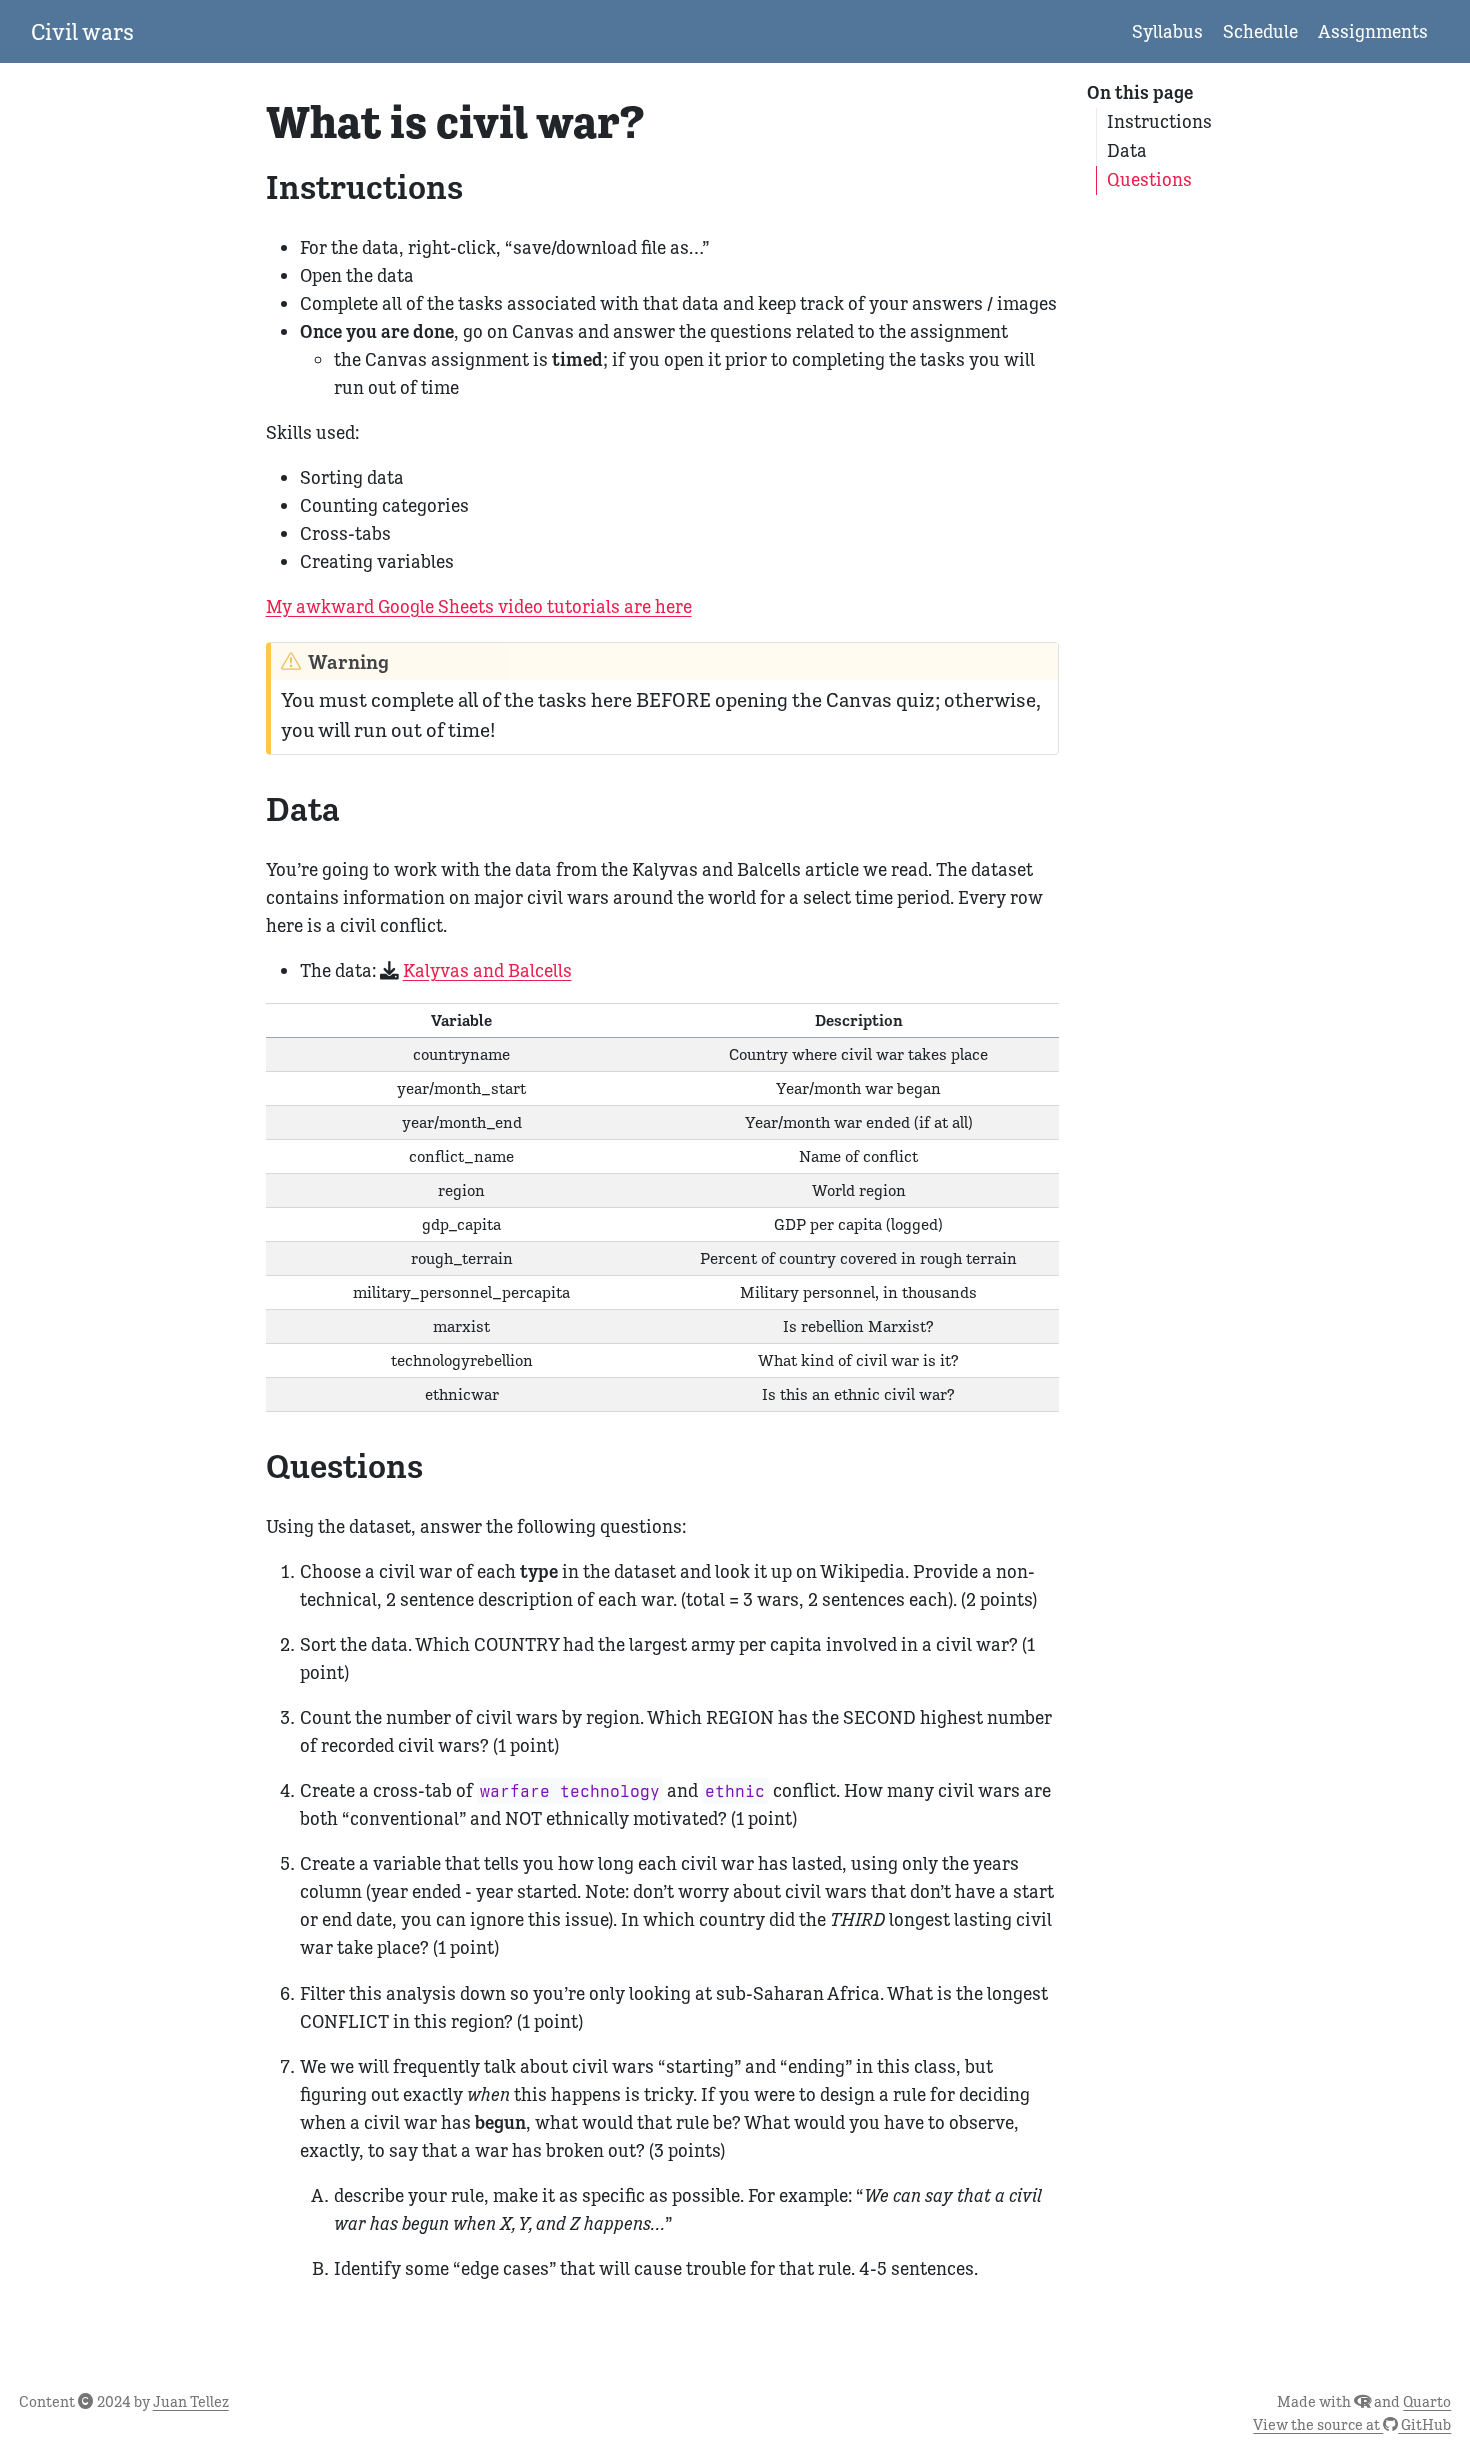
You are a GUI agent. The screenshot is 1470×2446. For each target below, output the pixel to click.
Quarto (1427, 2401)
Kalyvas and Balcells (487, 970)
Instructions (1159, 121)
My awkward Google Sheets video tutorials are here (479, 606)
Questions (1149, 179)
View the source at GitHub (1352, 2424)
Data (1127, 150)
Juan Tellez (191, 2401)
